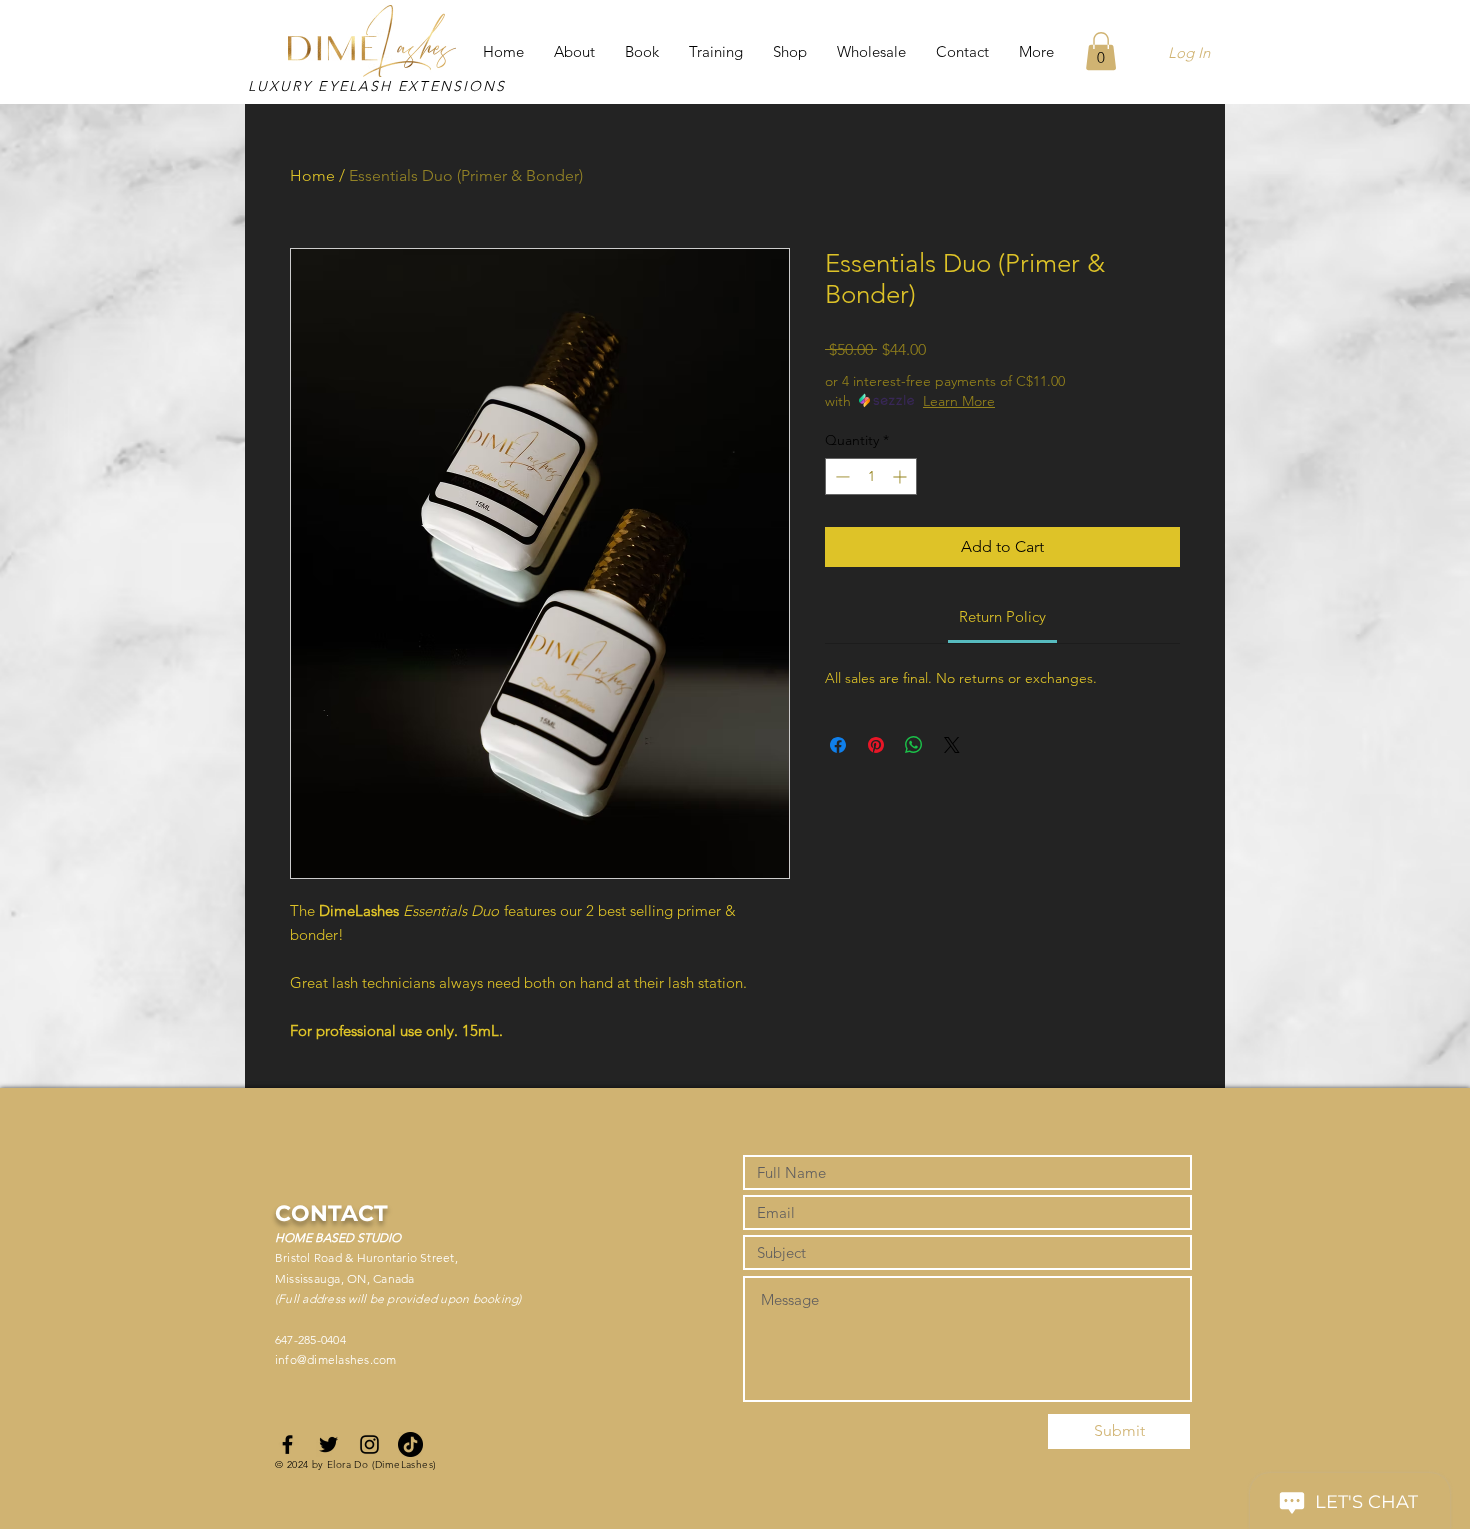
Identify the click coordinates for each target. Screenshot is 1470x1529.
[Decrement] (840, 476)
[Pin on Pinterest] (876, 745)
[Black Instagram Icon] (369, 1444)
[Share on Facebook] (838, 745)
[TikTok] (410, 1444)
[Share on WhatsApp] (914, 745)
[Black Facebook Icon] (287, 1444)
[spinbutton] (871, 476)
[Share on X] (952, 745)
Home (312, 175)
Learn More (959, 401)
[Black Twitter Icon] (328, 1444)
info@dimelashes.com (336, 1359)
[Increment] (901, 476)
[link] (1002, 616)
